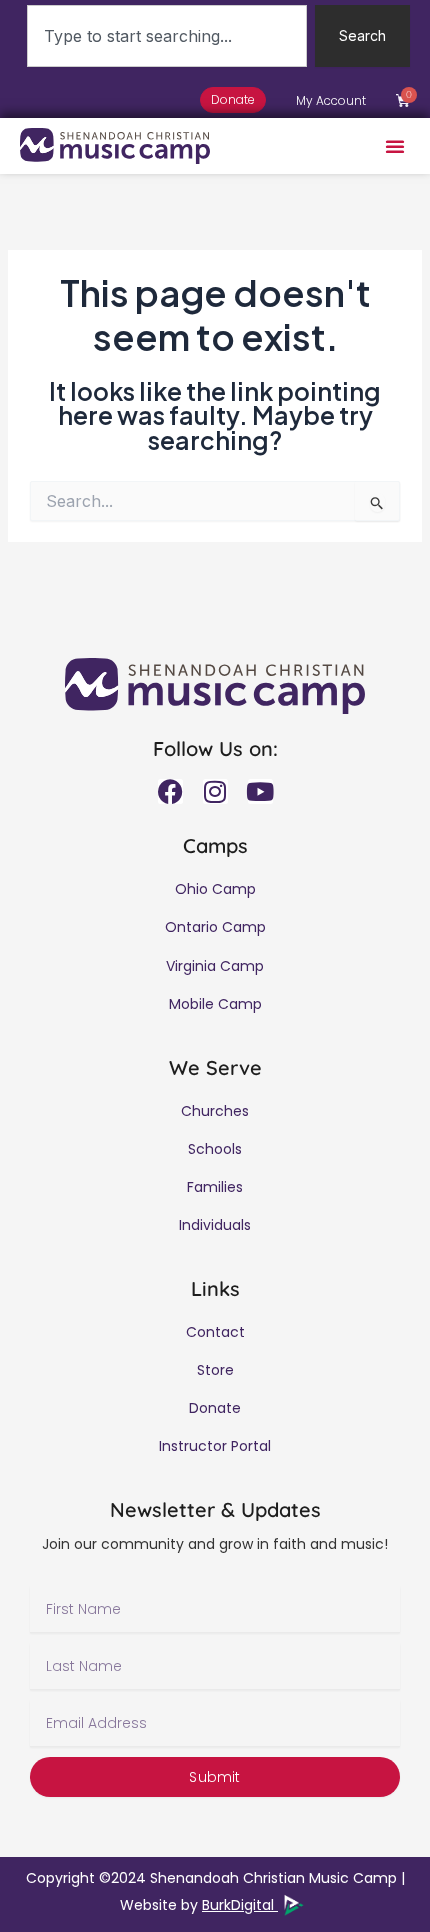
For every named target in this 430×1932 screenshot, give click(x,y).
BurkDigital (240, 1905)
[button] (395, 146)
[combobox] (167, 36)
